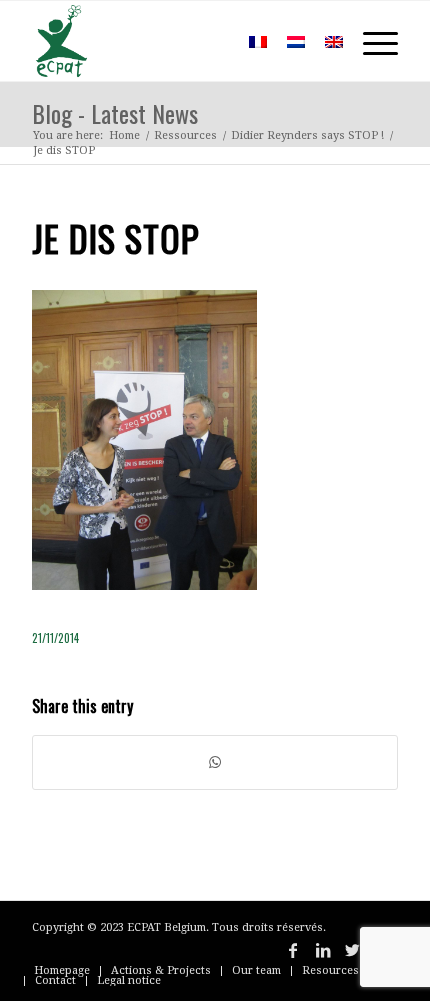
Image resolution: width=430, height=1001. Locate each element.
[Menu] (370, 41)
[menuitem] (209, 41)
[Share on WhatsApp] (215, 762)
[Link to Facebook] (293, 950)
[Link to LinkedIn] (323, 950)
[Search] (209, 41)
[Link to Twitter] (353, 950)
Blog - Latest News (115, 113)
